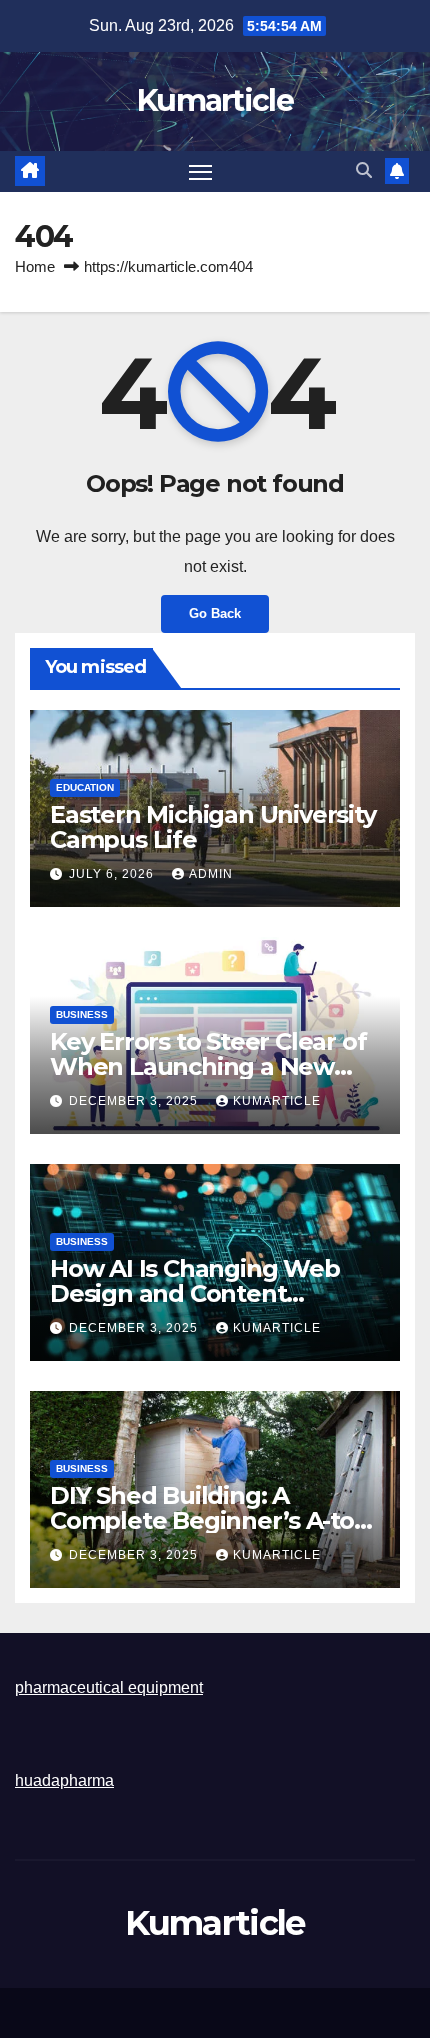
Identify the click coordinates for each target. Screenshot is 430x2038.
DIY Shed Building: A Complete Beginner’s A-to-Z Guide (214, 1520)
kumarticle (277, 1101)
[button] (364, 170)
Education (85, 787)
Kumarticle (215, 100)
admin (211, 874)
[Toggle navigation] (201, 172)
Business (82, 1014)
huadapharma (64, 1780)
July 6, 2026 (113, 874)
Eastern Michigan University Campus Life (213, 827)
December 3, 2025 (135, 1101)
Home (35, 266)
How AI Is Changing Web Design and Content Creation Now (195, 1293)
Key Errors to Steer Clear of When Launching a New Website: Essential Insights (208, 1066)
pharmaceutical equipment (109, 1687)
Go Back (215, 613)
